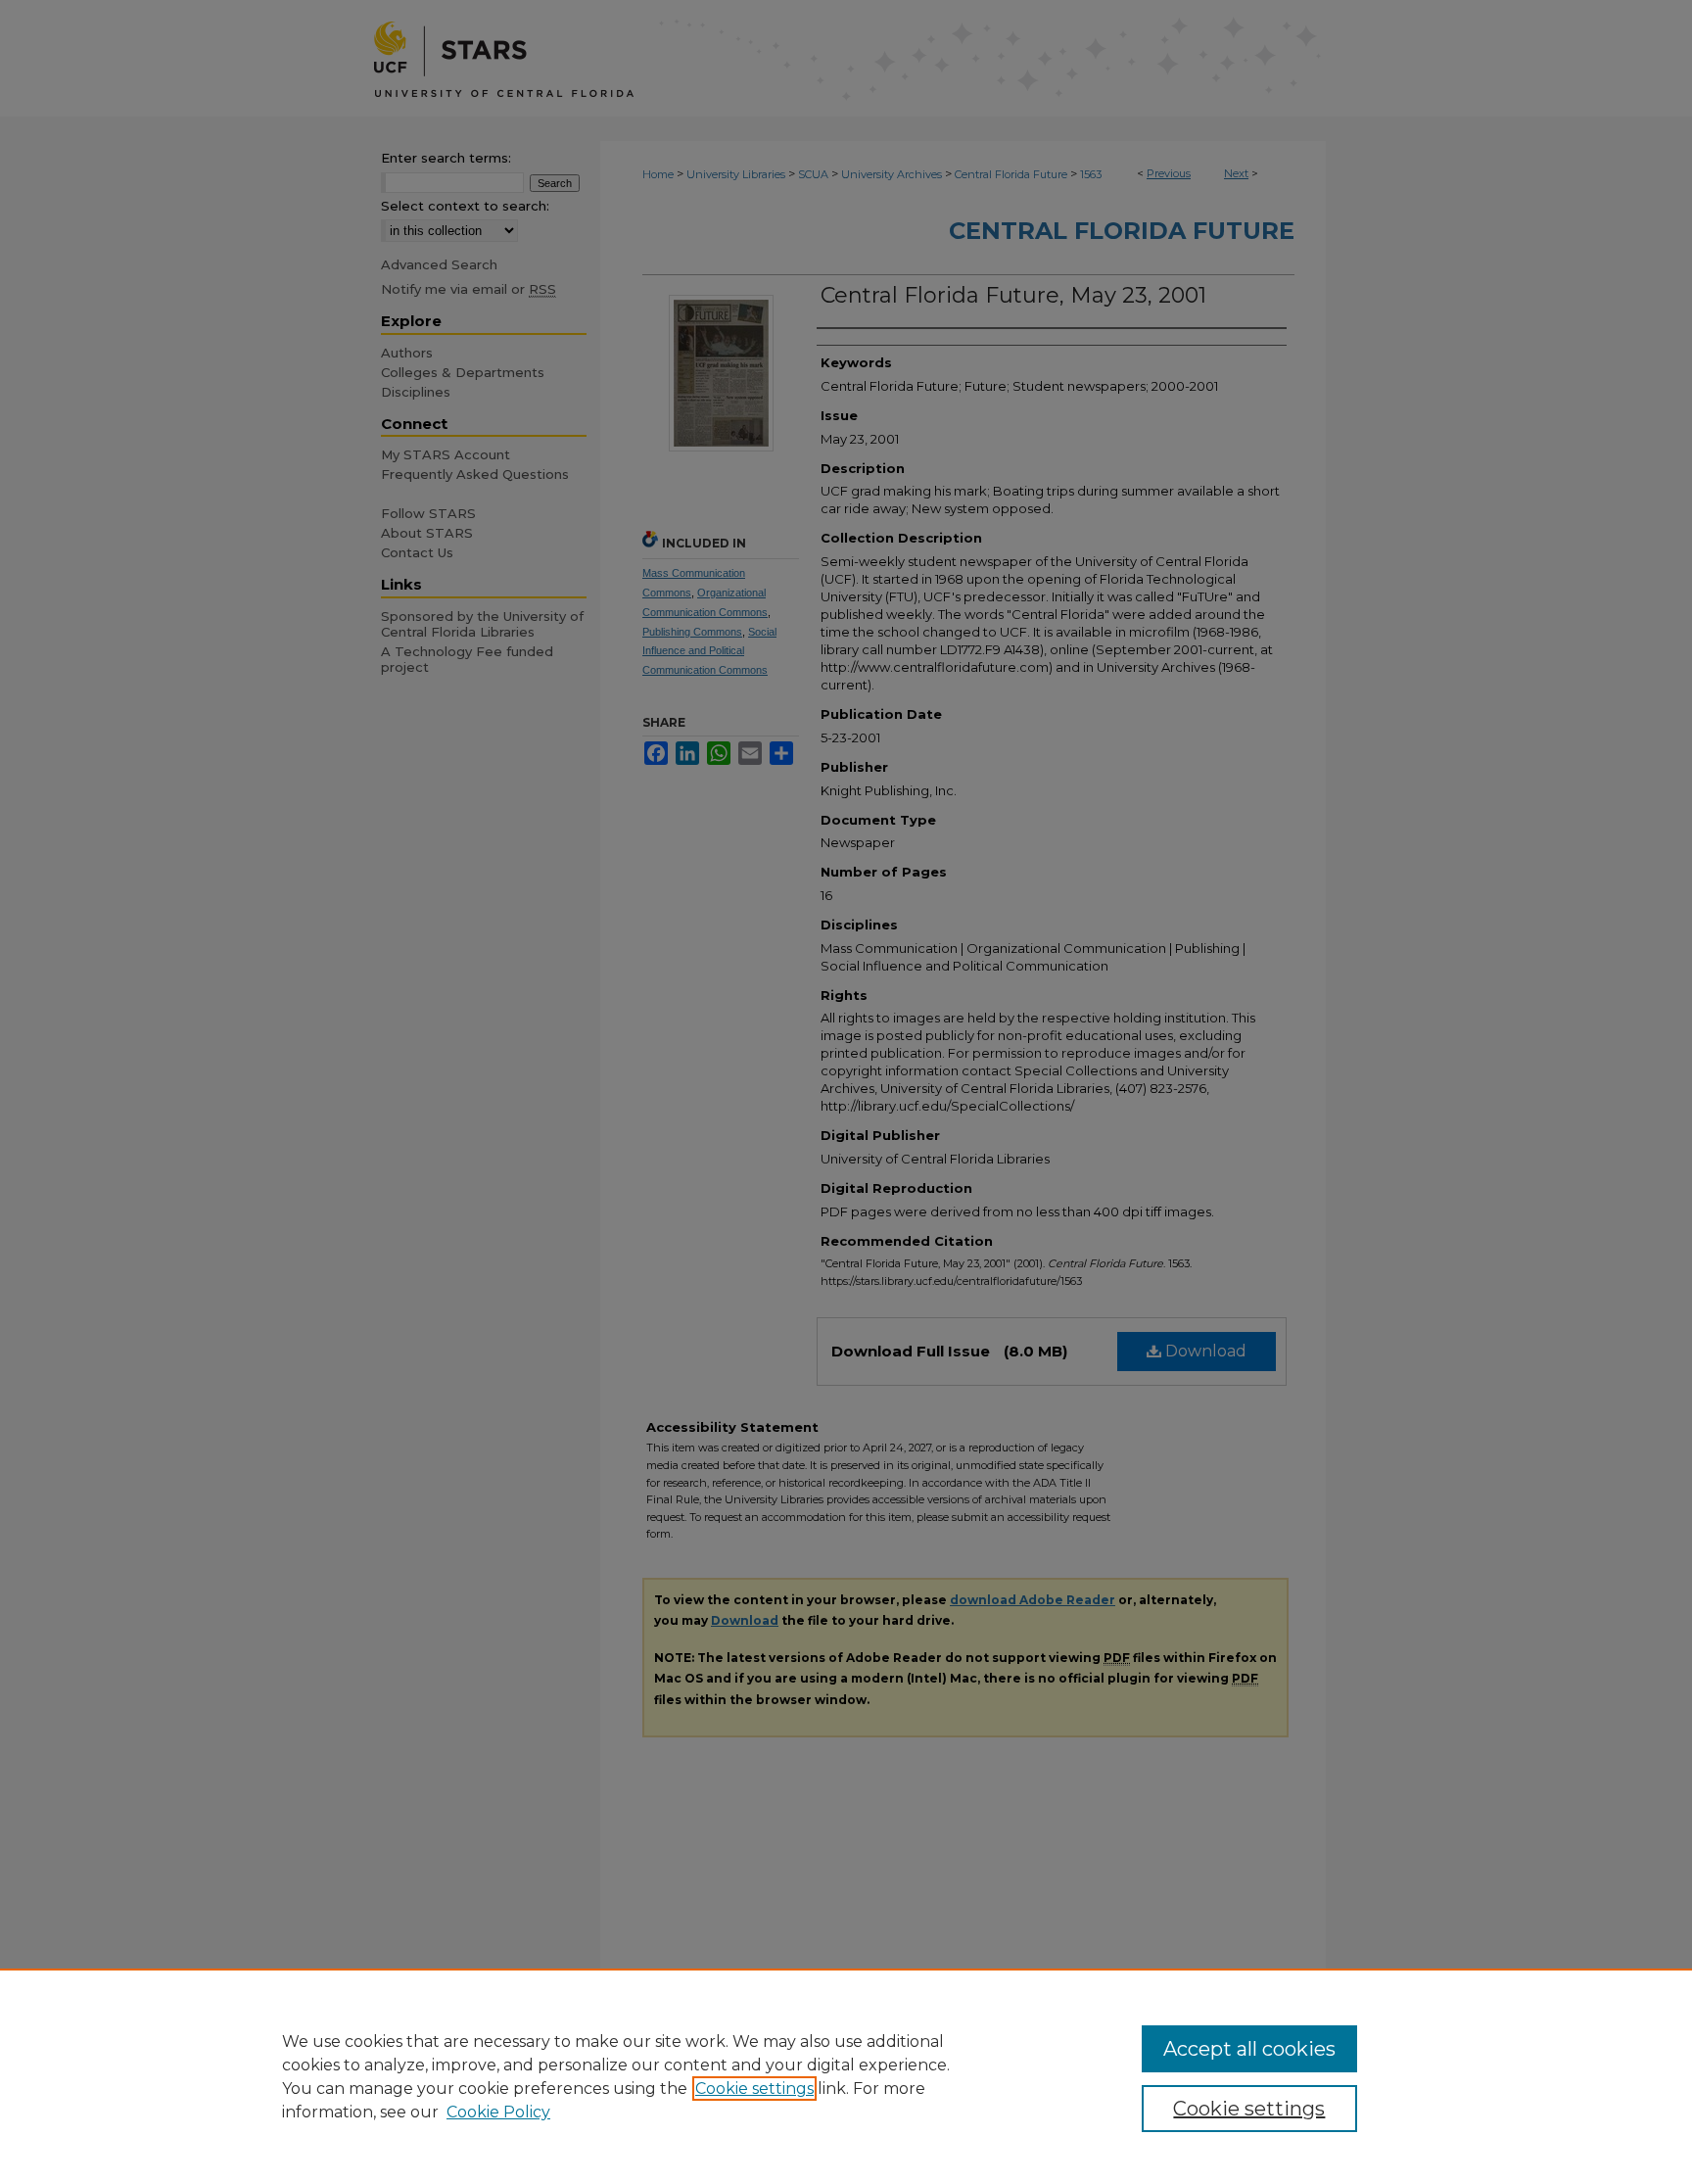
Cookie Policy (498, 2112)
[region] (846, 2076)
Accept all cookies (1249, 2049)
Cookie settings (754, 2089)
